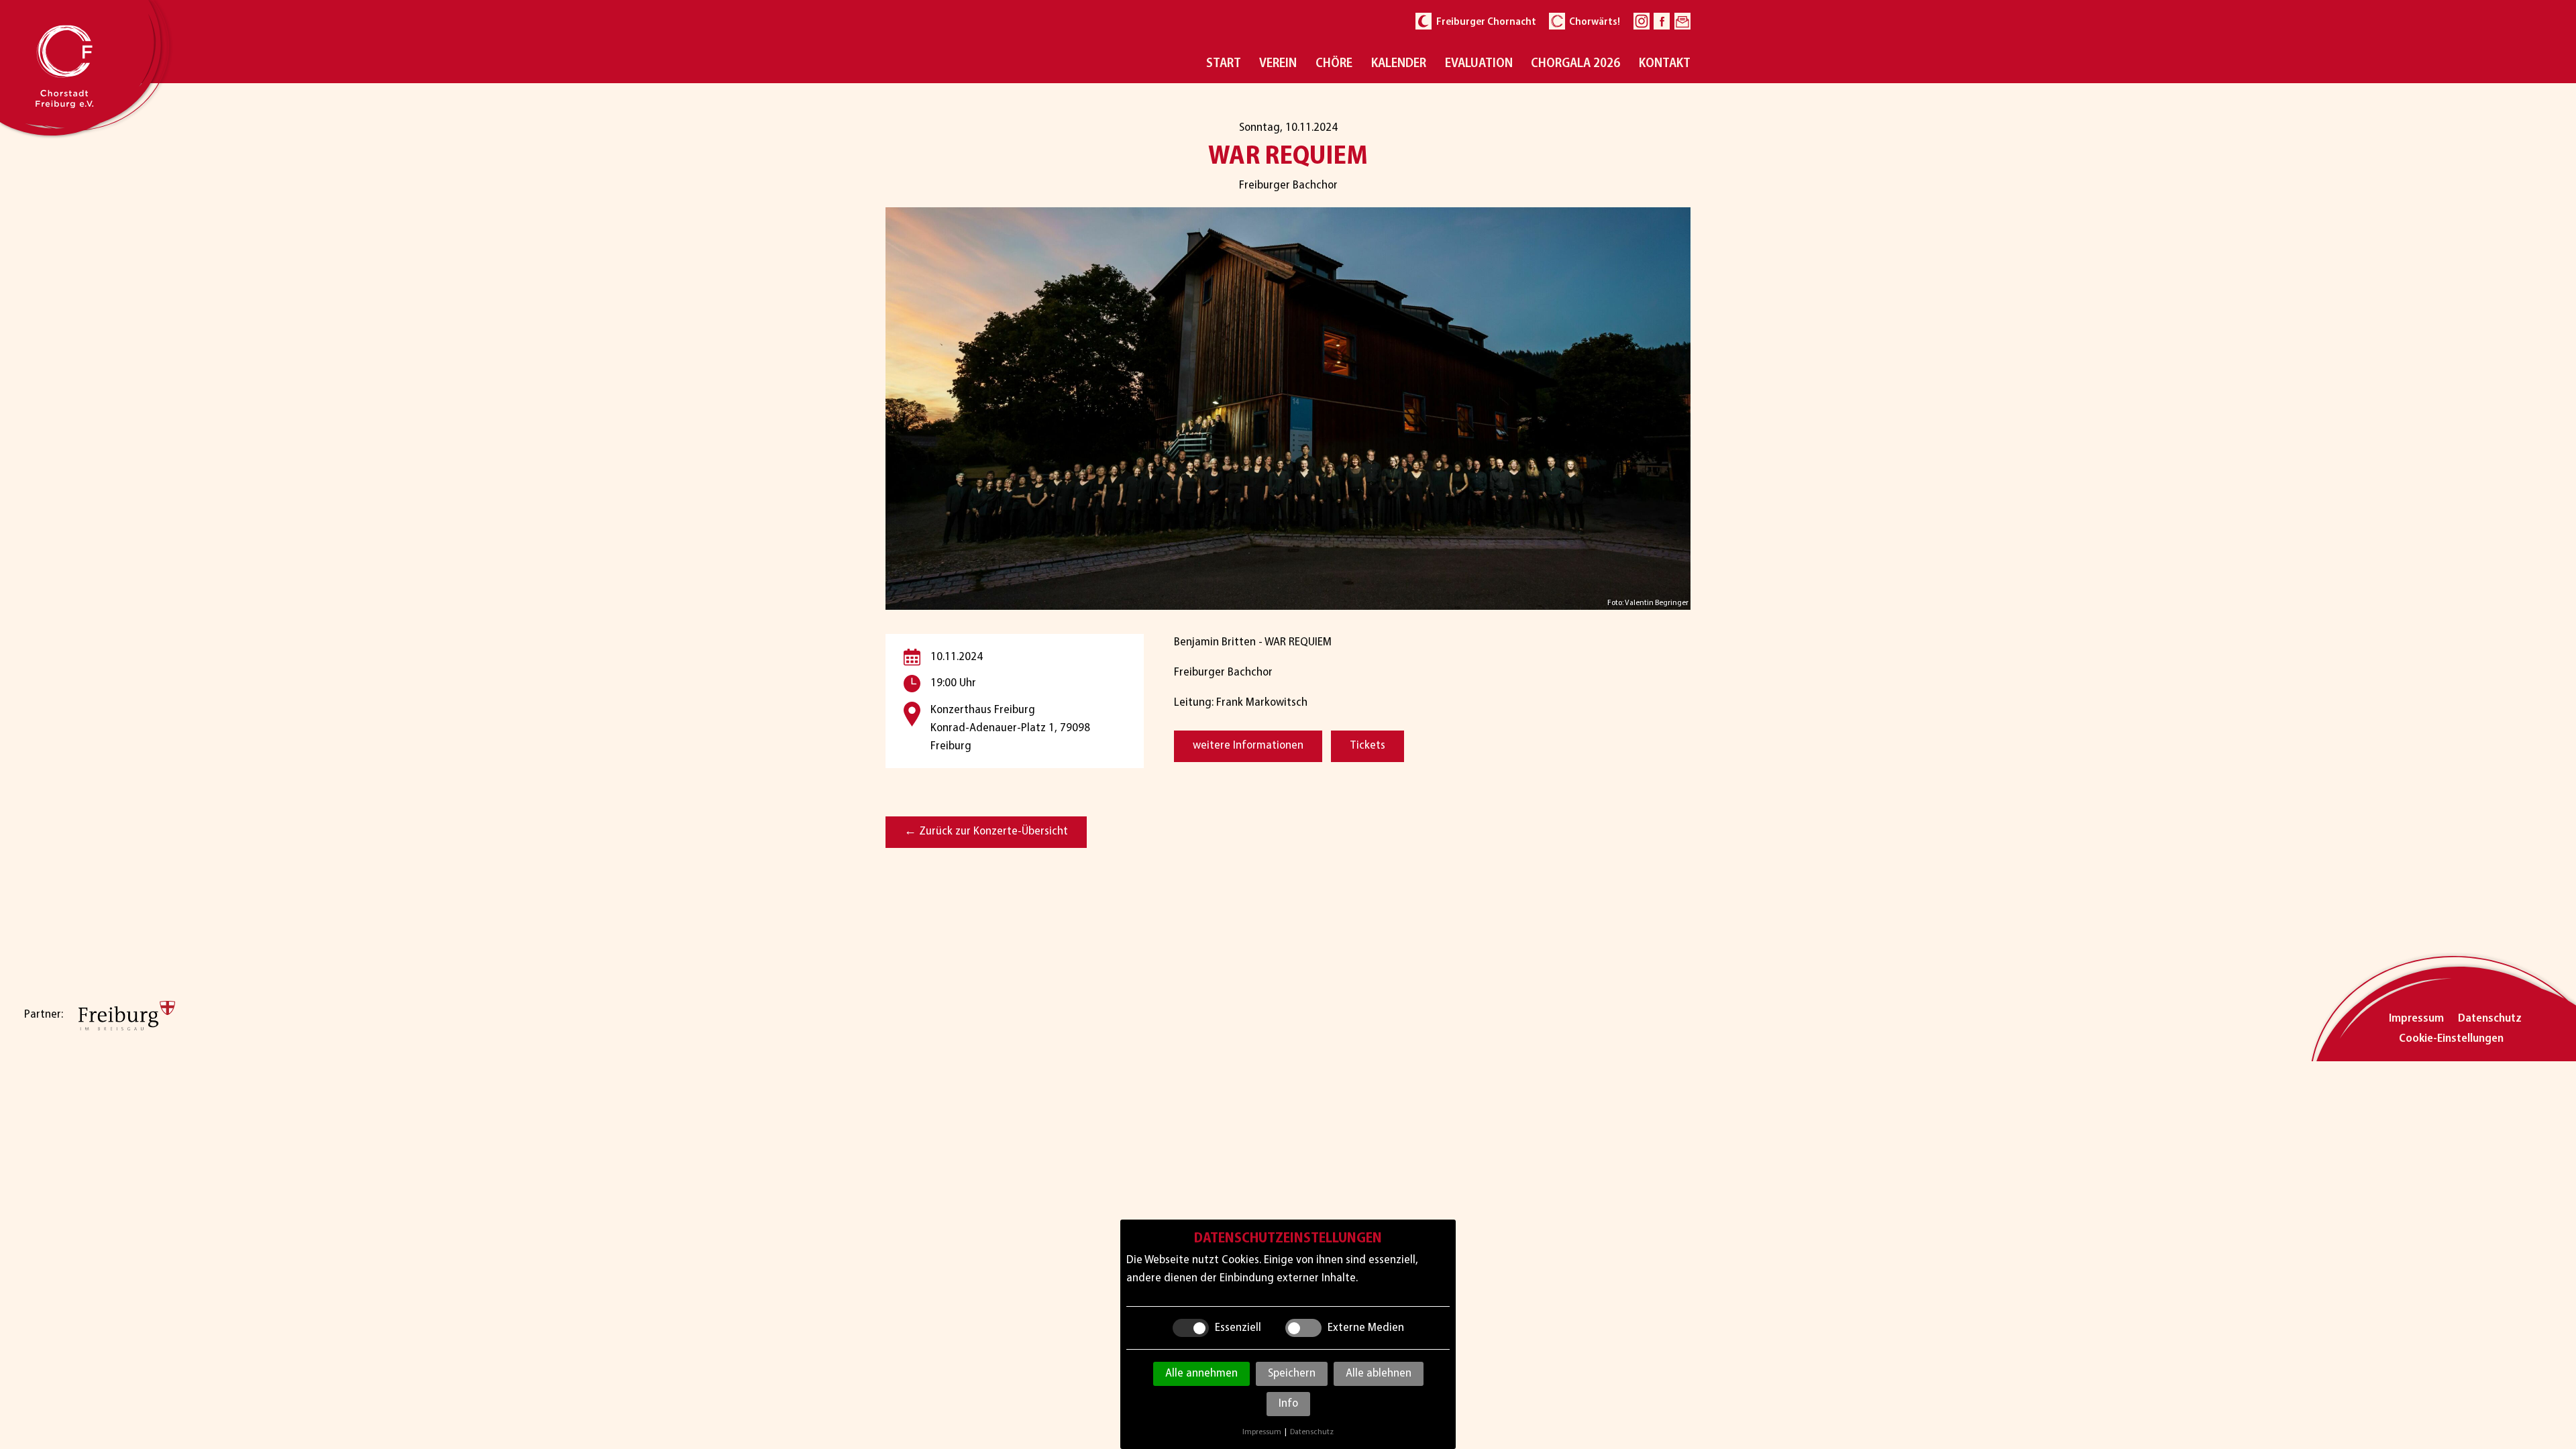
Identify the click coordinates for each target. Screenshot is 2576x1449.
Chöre (1334, 64)
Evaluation (1479, 64)
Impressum (2416, 1019)
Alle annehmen (1201, 1374)
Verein (1278, 64)
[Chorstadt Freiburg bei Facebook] (1662, 21)
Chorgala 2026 (1575, 64)
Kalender (1399, 64)
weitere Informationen (1248, 746)
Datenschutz (2490, 1019)
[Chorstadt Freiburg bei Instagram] (1642, 21)
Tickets (1367, 746)
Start (1224, 64)
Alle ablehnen (1379, 1374)
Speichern (1292, 1374)
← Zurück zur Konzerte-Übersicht (986, 832)
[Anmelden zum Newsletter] (1682, 21)
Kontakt (1665, 64)
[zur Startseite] (85, 126)
